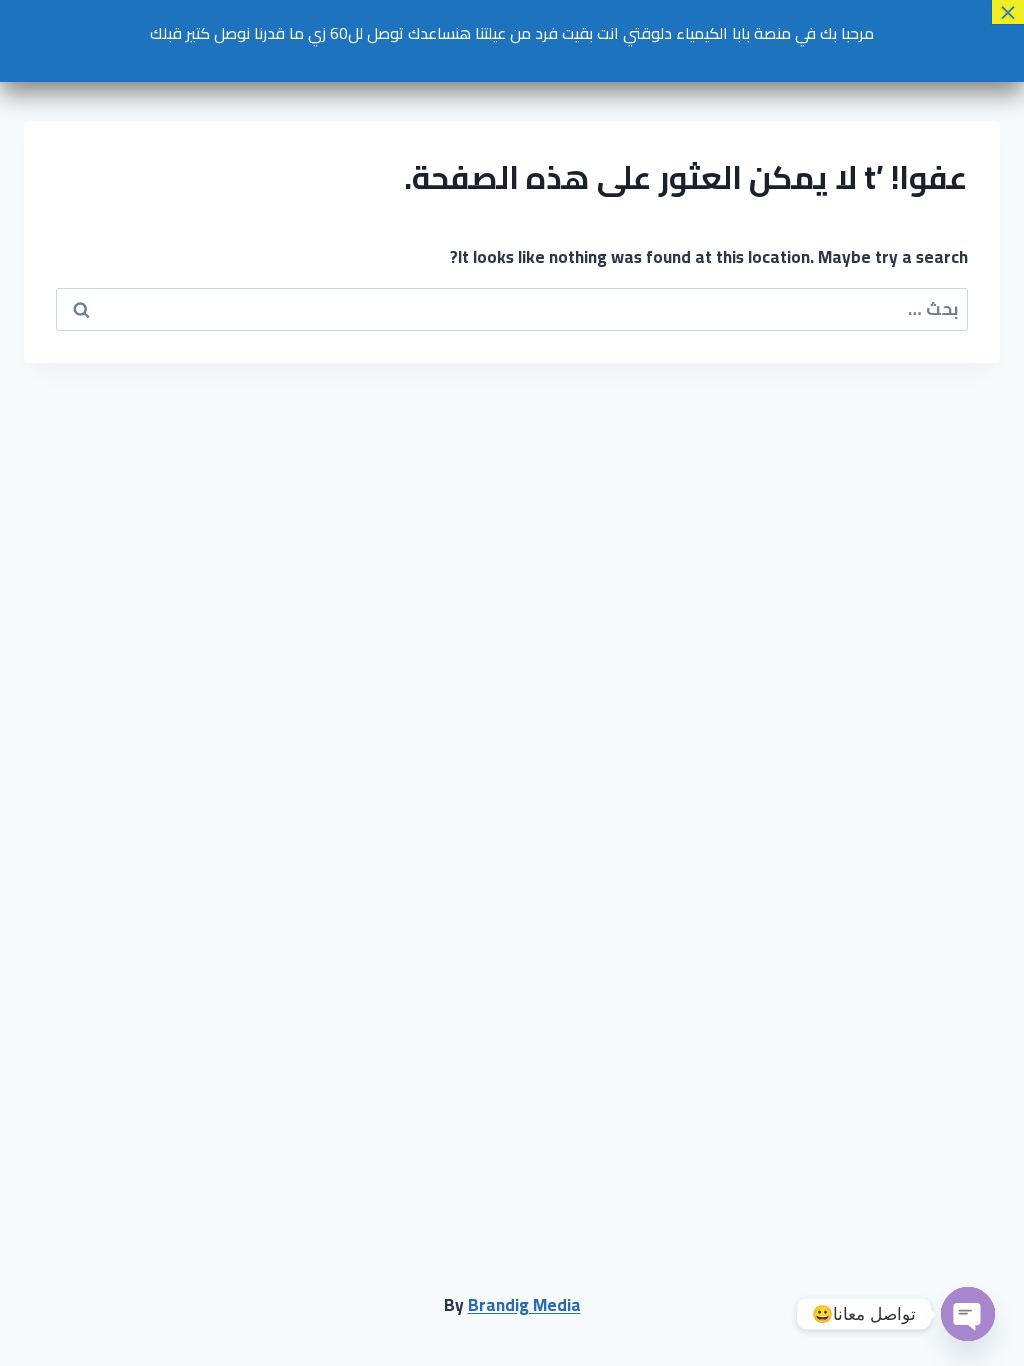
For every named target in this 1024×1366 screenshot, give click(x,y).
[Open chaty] (968, 1314)
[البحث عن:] (512, 309)
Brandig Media (524, 1305)
